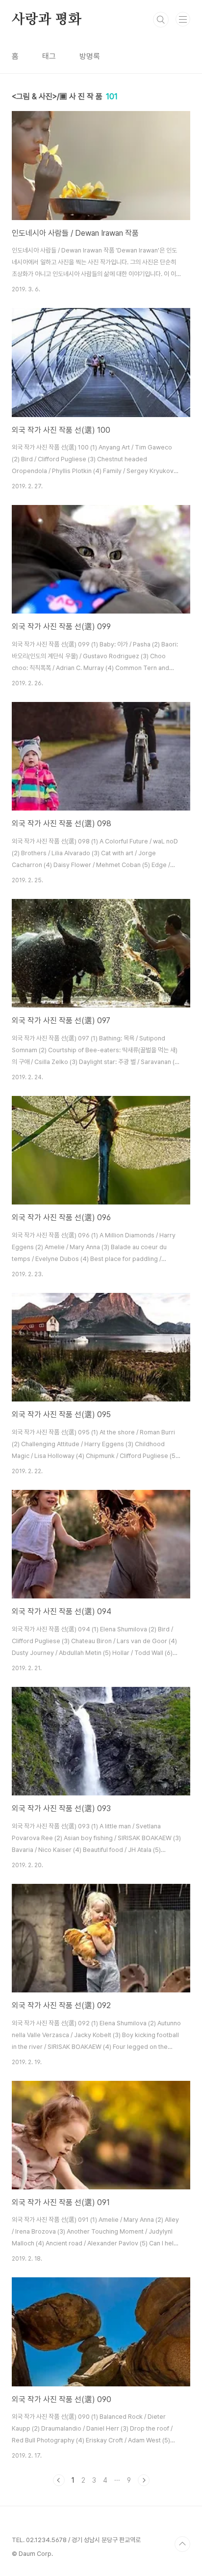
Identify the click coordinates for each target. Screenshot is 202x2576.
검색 (161, 20)
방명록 (90, 56)
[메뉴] (183, 19)
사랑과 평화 (47, 20)
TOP (182, 2544)
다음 (144, 2480)
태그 (49, 56)
